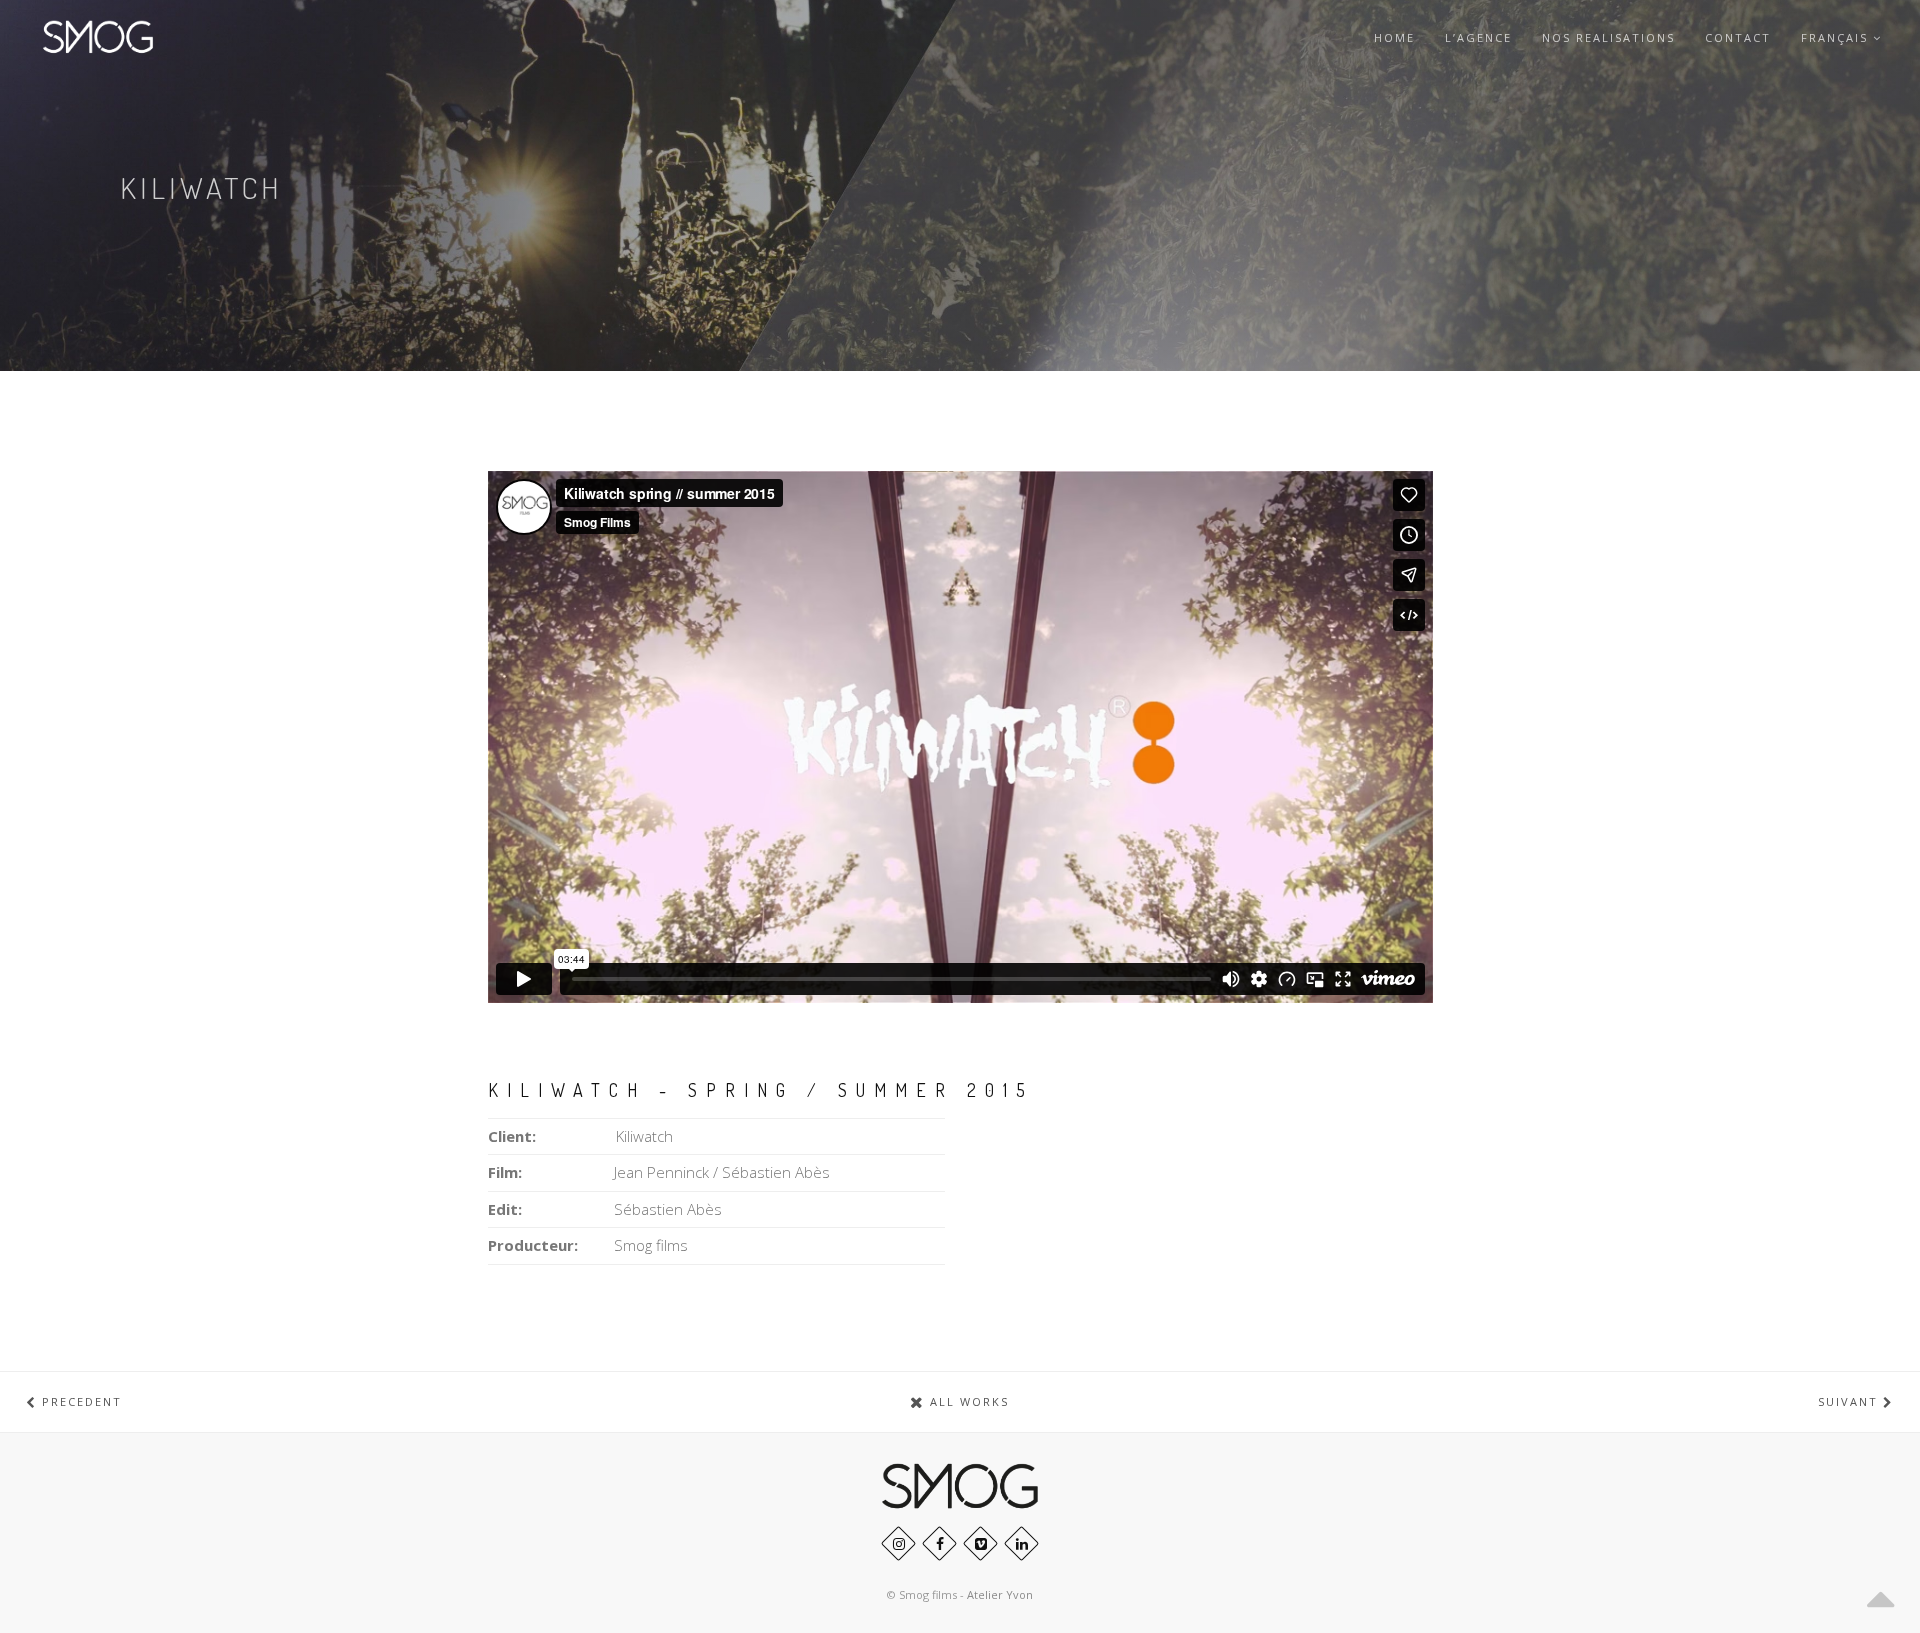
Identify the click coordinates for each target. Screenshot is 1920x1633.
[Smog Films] (98, 37)
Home (1394, 37)
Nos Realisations (1608, 37)
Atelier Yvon (1000, 1594)
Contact (1738, 37)
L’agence (1478, 37)
